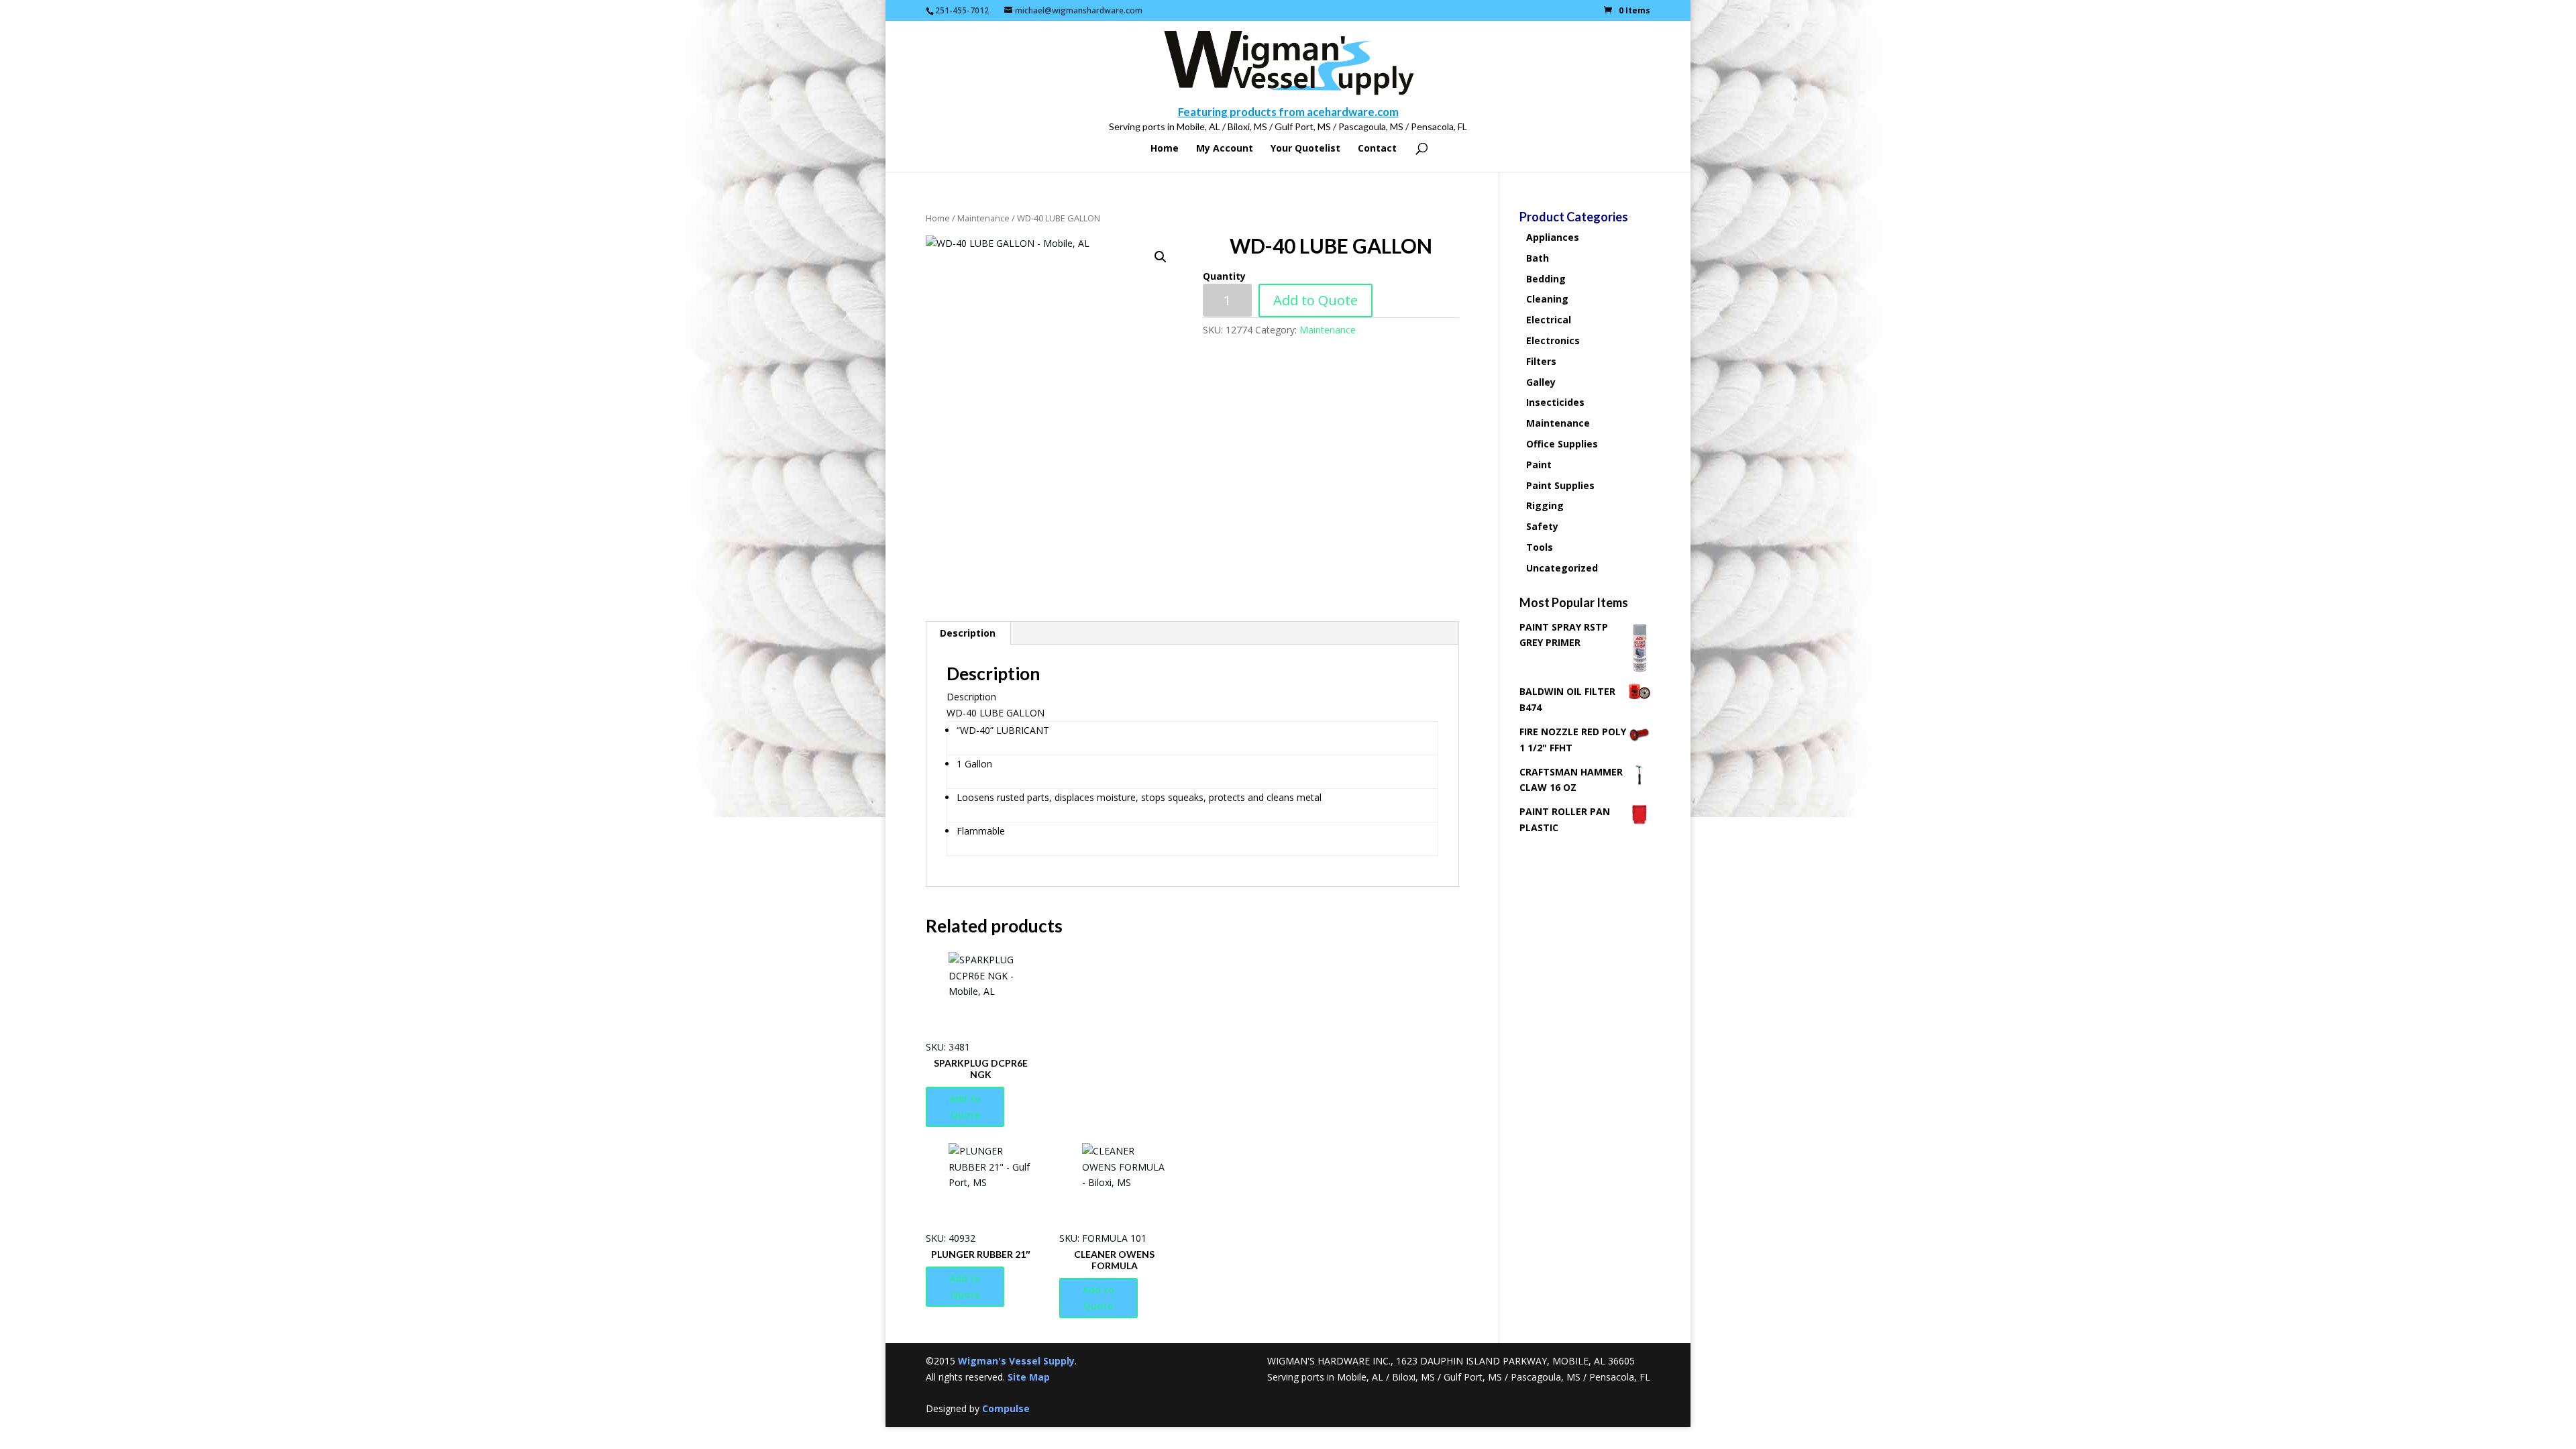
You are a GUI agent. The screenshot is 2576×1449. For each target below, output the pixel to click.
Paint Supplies (1560, 485)
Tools (1540, 547)
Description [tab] (968, 633)
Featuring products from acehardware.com (1288, 112)
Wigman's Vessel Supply (1016, 1361)
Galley (1541, 382)
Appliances (1553, 237)
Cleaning (1547, 299)
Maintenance (983, 218)
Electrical (1549, 320)
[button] (1161, 257)
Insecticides (1555, 402)
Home (1165, 149)
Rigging (1545, 505)
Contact (1377, 149)
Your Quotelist (1305, 149)
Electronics (1553, 340)
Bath (1538, 258)
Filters (1541, 361)
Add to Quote (1316, 300)
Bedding (1546, 279)
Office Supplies (1562, 444)
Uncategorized (1562, 568)
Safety (1542, 526)
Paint (1539, 465)
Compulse (1006, 1408)
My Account (1225, 149)
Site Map (1029, 1377)
